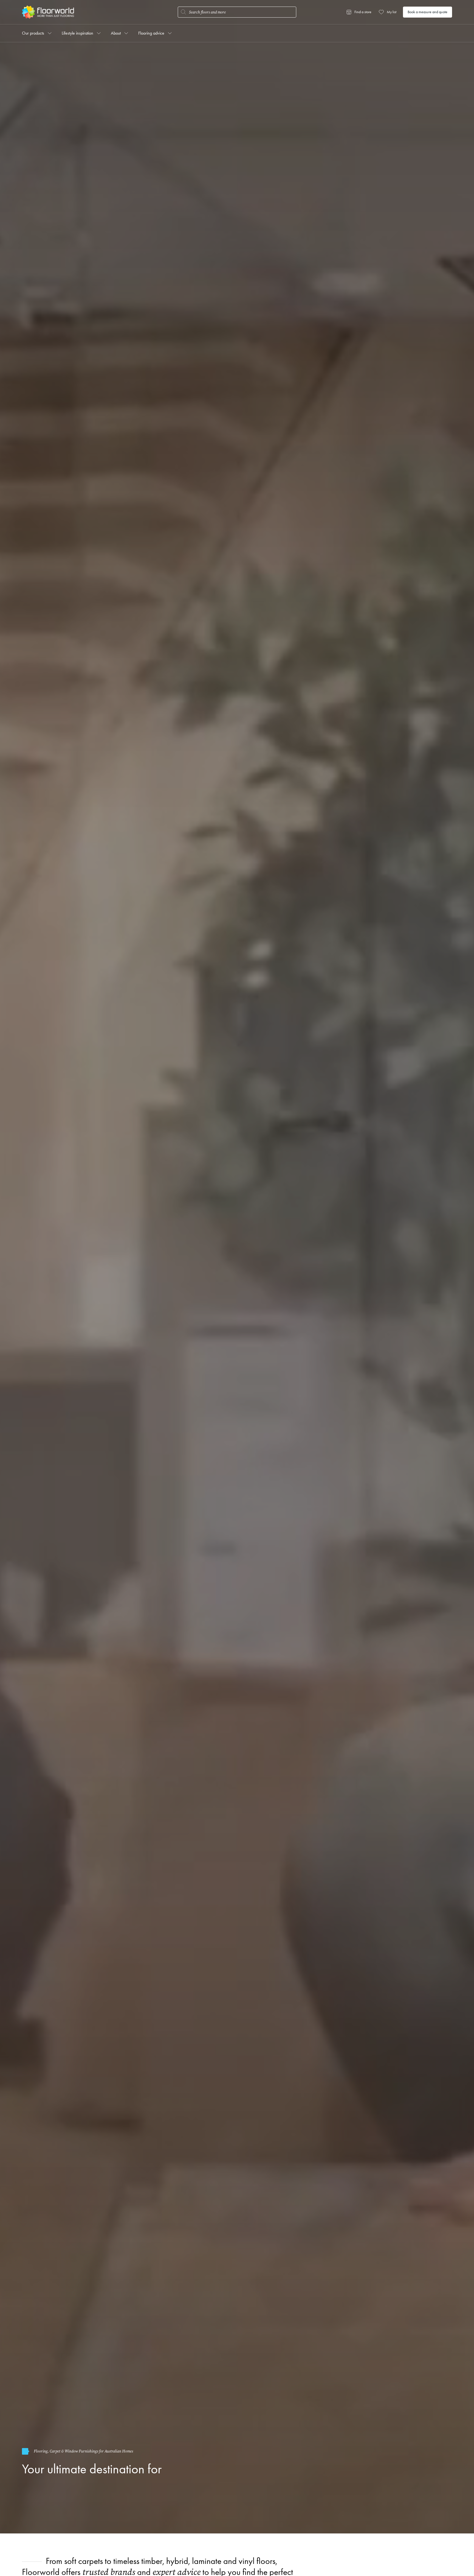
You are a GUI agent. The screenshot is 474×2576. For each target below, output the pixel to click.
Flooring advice (151, 33)
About (116, 33)
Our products (33, 33)
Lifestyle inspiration (77, 33)
